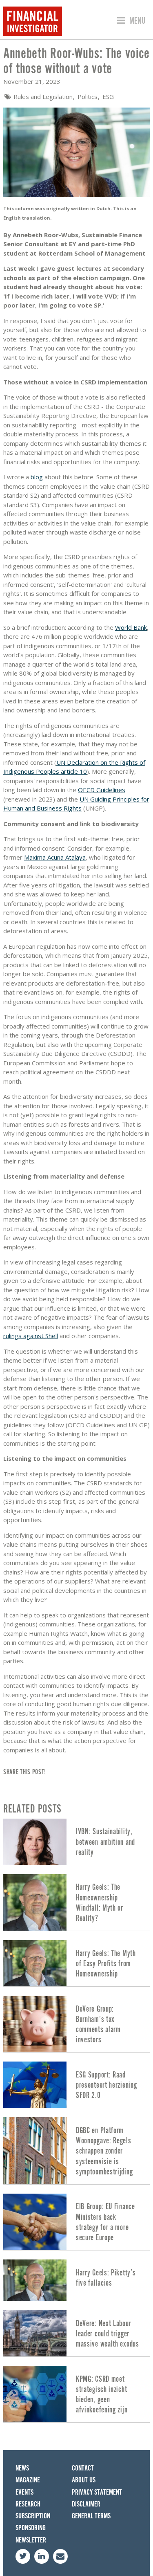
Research (28, 2504)
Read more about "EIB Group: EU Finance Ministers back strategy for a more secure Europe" (76, 2222)
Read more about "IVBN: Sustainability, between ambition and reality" (76, 1842)
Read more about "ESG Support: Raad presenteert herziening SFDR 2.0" (76, 2085)
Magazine (28, 2480)
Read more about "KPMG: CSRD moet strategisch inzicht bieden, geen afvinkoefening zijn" (76, 2394)
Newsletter (31, 2540)
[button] (130, 21)
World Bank (131, 627)
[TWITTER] (23, 2556)
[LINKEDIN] (42, 2556)
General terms (91, 2516)
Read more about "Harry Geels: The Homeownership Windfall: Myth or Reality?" (76, 1902)
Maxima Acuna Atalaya (55, 857)
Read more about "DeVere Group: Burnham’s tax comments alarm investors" (76, 2024)
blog (37, 477)
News (22, 2468)
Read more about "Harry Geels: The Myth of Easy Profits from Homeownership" (76, 1963)
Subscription (33, 2516)
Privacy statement (97, 2492)
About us (84, 2480)
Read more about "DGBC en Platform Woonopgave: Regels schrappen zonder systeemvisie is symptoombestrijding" (76, 2150)
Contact (83, 2468)
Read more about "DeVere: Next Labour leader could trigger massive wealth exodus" (76, 2333)
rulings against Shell (31, 1336)
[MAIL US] (60, 2556)
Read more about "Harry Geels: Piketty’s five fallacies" (76, 2280)
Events (24, 2492)
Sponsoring (31, 2528)
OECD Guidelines (102, 790)
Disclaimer (86, 2504)
